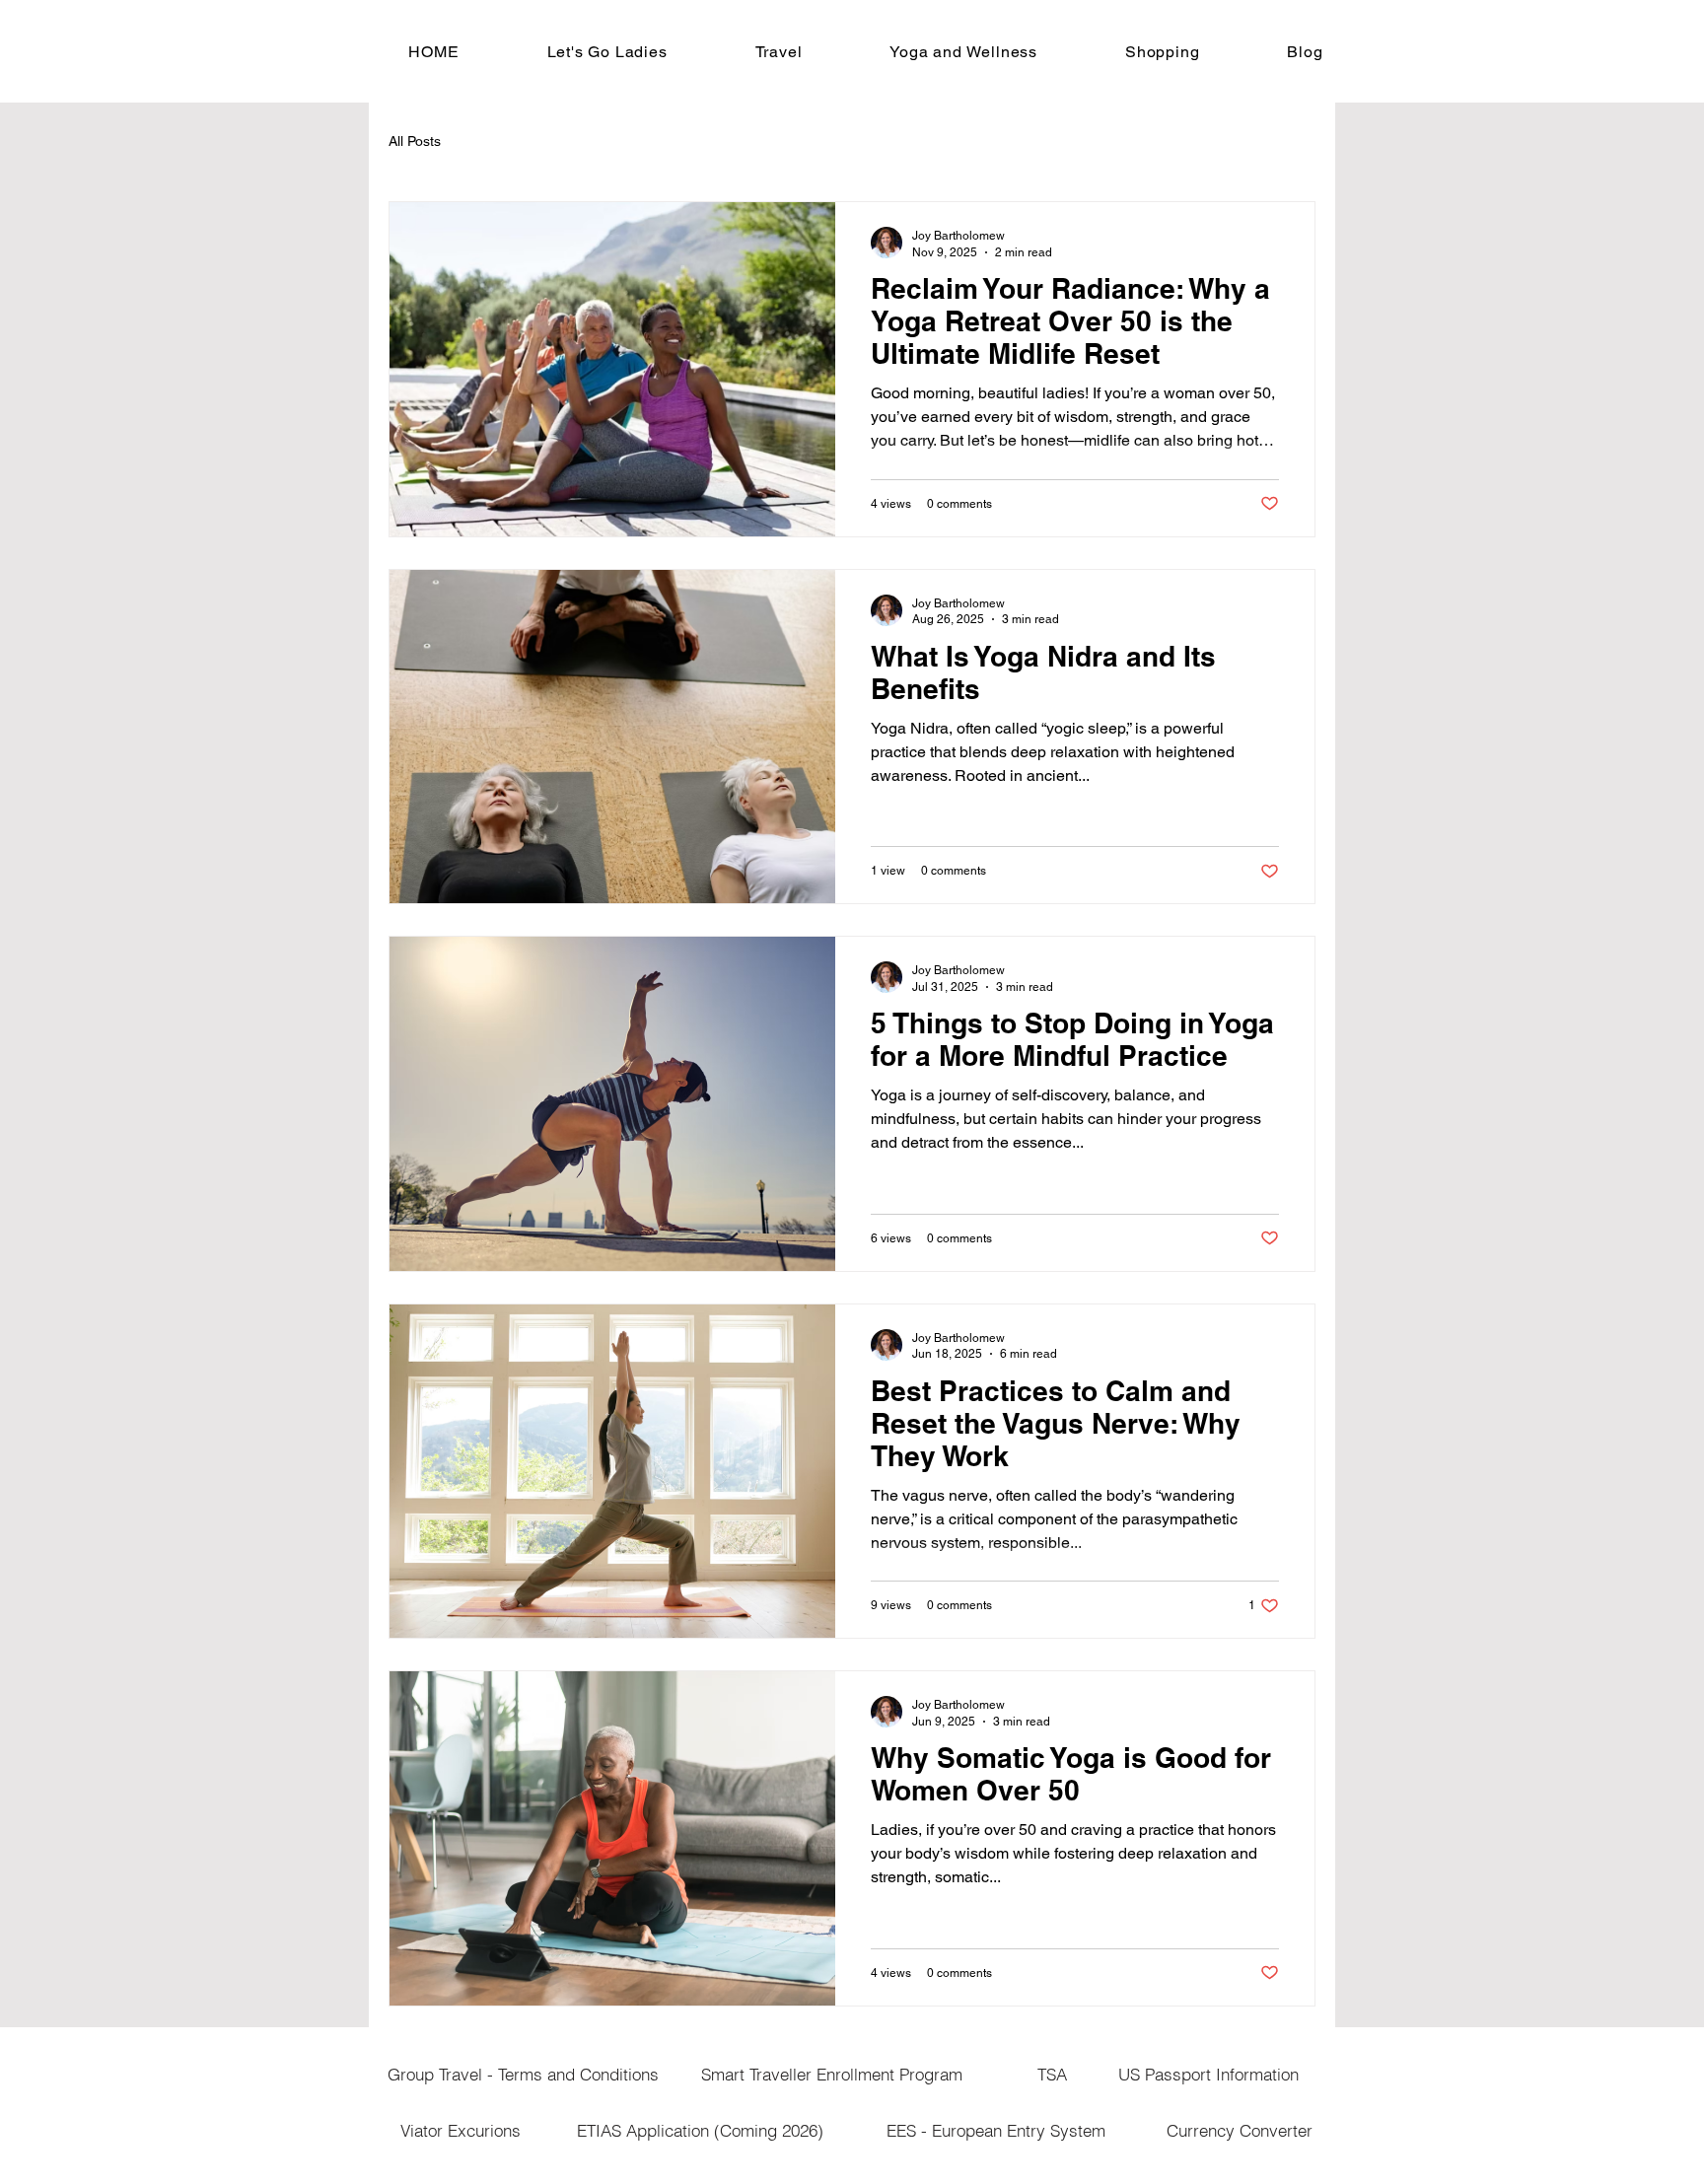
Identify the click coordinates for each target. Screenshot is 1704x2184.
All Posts (415, 141)
